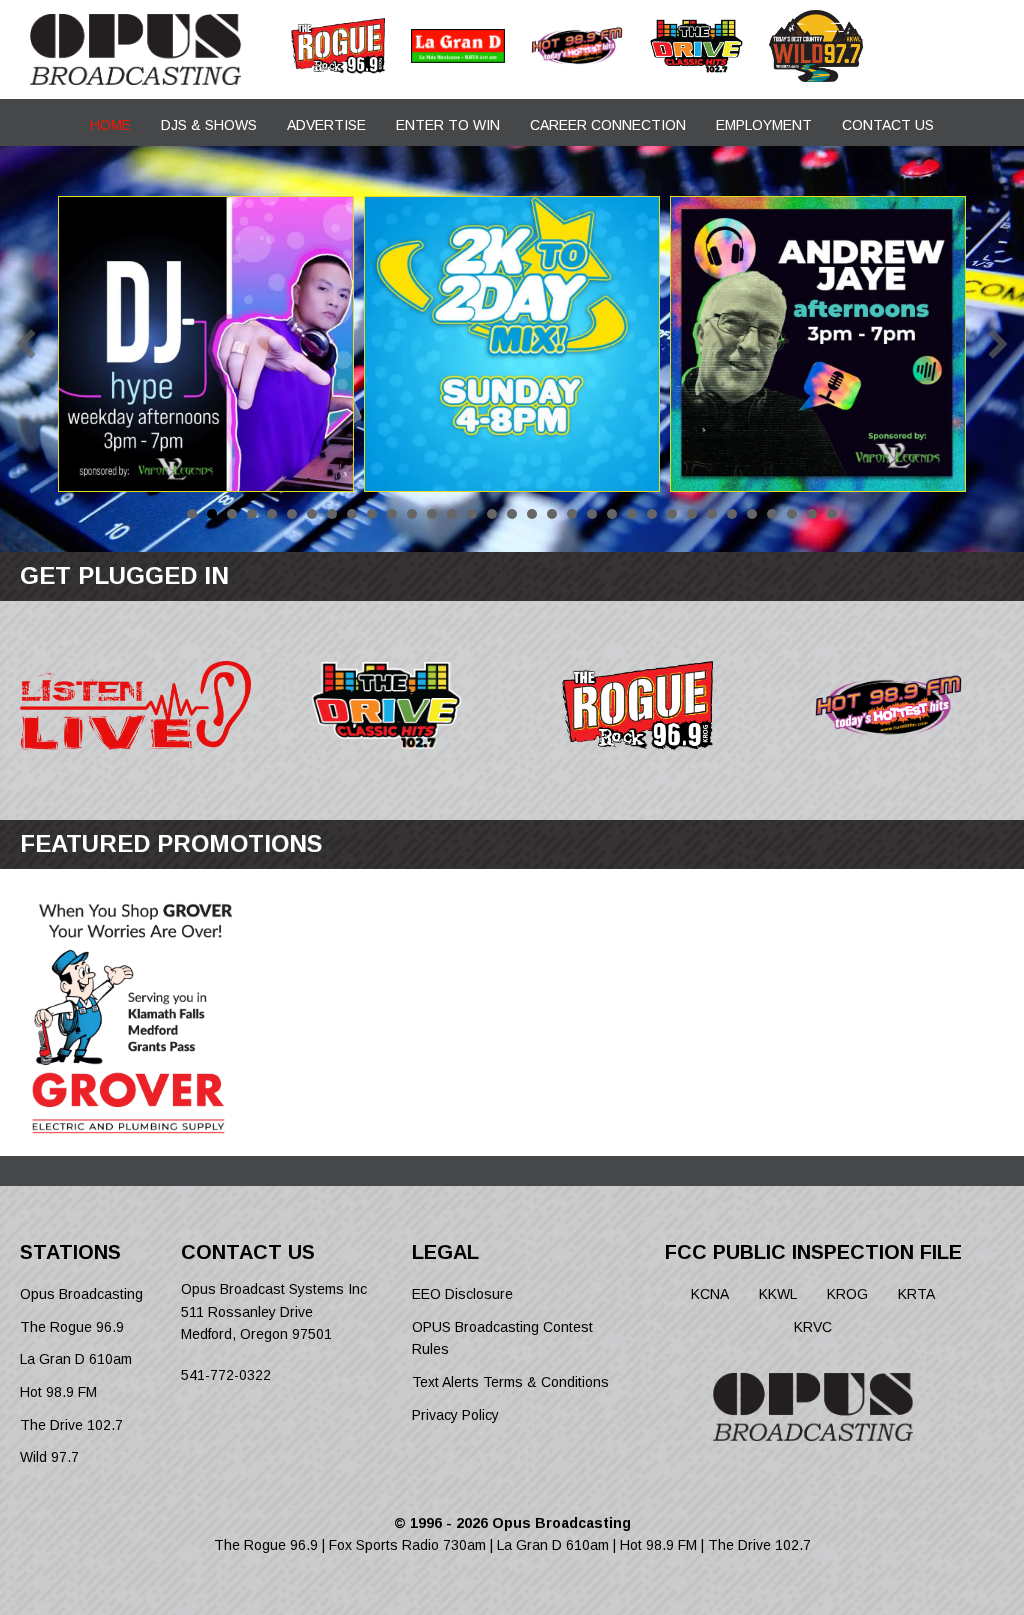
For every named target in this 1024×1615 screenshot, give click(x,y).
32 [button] (812, 514)
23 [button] (632, 514)
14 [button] (452, 514)
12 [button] (412, 514)
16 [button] (492, 514)
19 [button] (552, 514)
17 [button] (512, 514)
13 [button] (432, 514)
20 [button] (572, 514)
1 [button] (192, 514)
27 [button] (712, 514)
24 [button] (652, 514)
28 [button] (732, 514)
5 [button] (272, 514)
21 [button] (592, 514)
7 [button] (312, 514)
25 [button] (672, 514)
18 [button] (532, 514)
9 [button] (352, 514)
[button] (26, 344)
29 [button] (752, 514)
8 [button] (332, 514)
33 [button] (832, 514)
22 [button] (612, 514)
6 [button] (292, 514)
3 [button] (232, 514)
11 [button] (392, 514)
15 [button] (472, 514)
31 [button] (792, 514)
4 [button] (252, 514)
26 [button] (692, 514)
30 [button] (772, 514)
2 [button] (212, 514)
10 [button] (372, 514)
